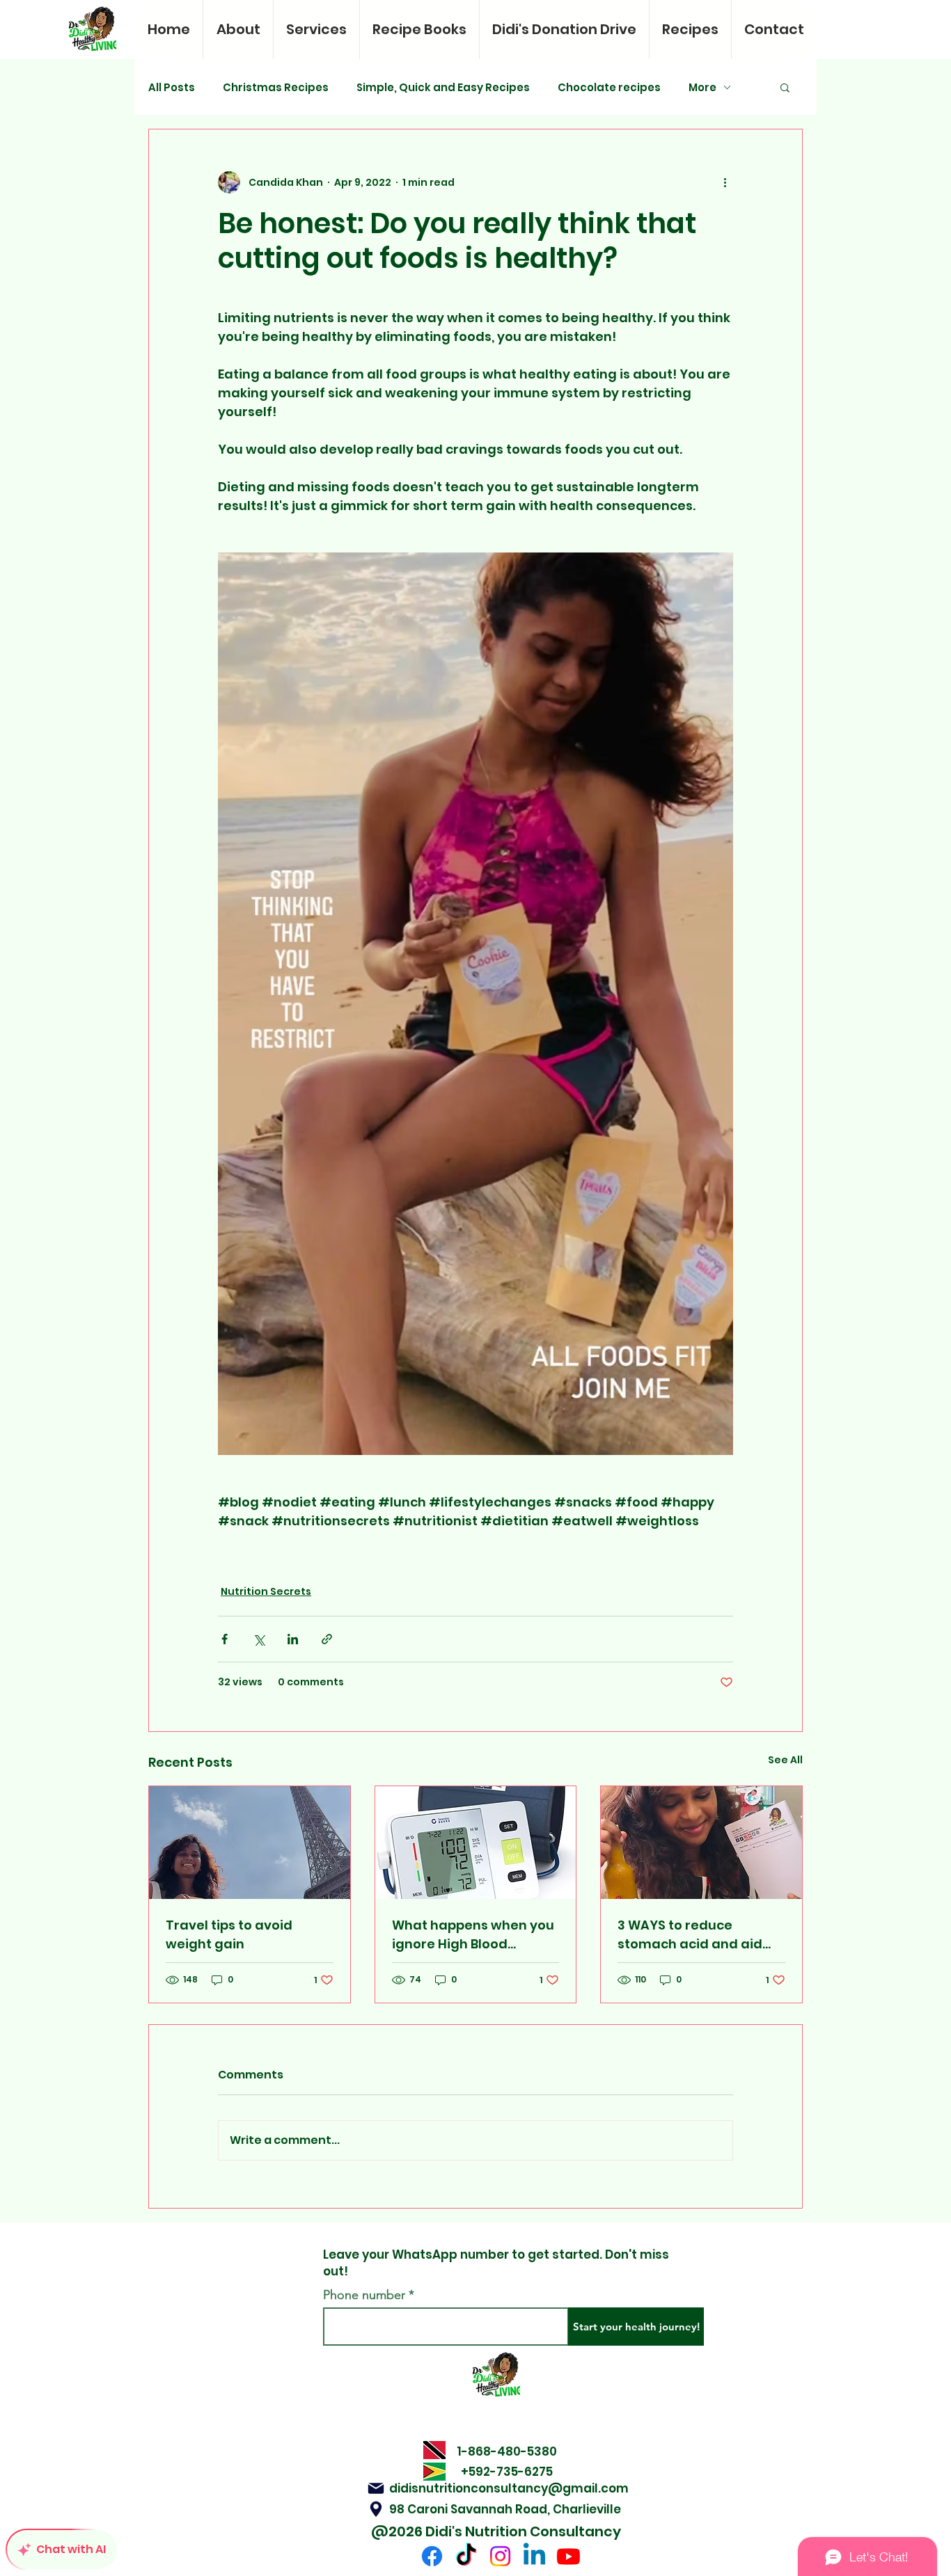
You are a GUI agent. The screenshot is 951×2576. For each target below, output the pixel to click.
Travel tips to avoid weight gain (229, 1934)
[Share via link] (327, 1639)
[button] (785, 87)
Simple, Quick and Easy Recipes (443, 87)
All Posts (172, 87)
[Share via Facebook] (225, 1639)
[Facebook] (432, 2556)
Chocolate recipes (609, 87)
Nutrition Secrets (266, 1591)
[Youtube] (568, 2556)
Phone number (364, 2295)
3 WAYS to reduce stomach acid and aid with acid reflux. (690, 1935)
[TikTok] (466, 2556)
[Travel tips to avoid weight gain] (250, 1843)
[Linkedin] (534, 2556)
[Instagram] (500, 2556)
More (702, 87)
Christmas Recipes (276, 87)
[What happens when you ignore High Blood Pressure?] (476, 1843)
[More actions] (725, 182)
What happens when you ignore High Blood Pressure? (473, 1935)
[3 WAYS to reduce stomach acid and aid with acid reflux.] (701, 1843)
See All (785, 1760)
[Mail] (376, 2488)
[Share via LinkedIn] (293, 1639)
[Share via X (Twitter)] (259, 1639)
